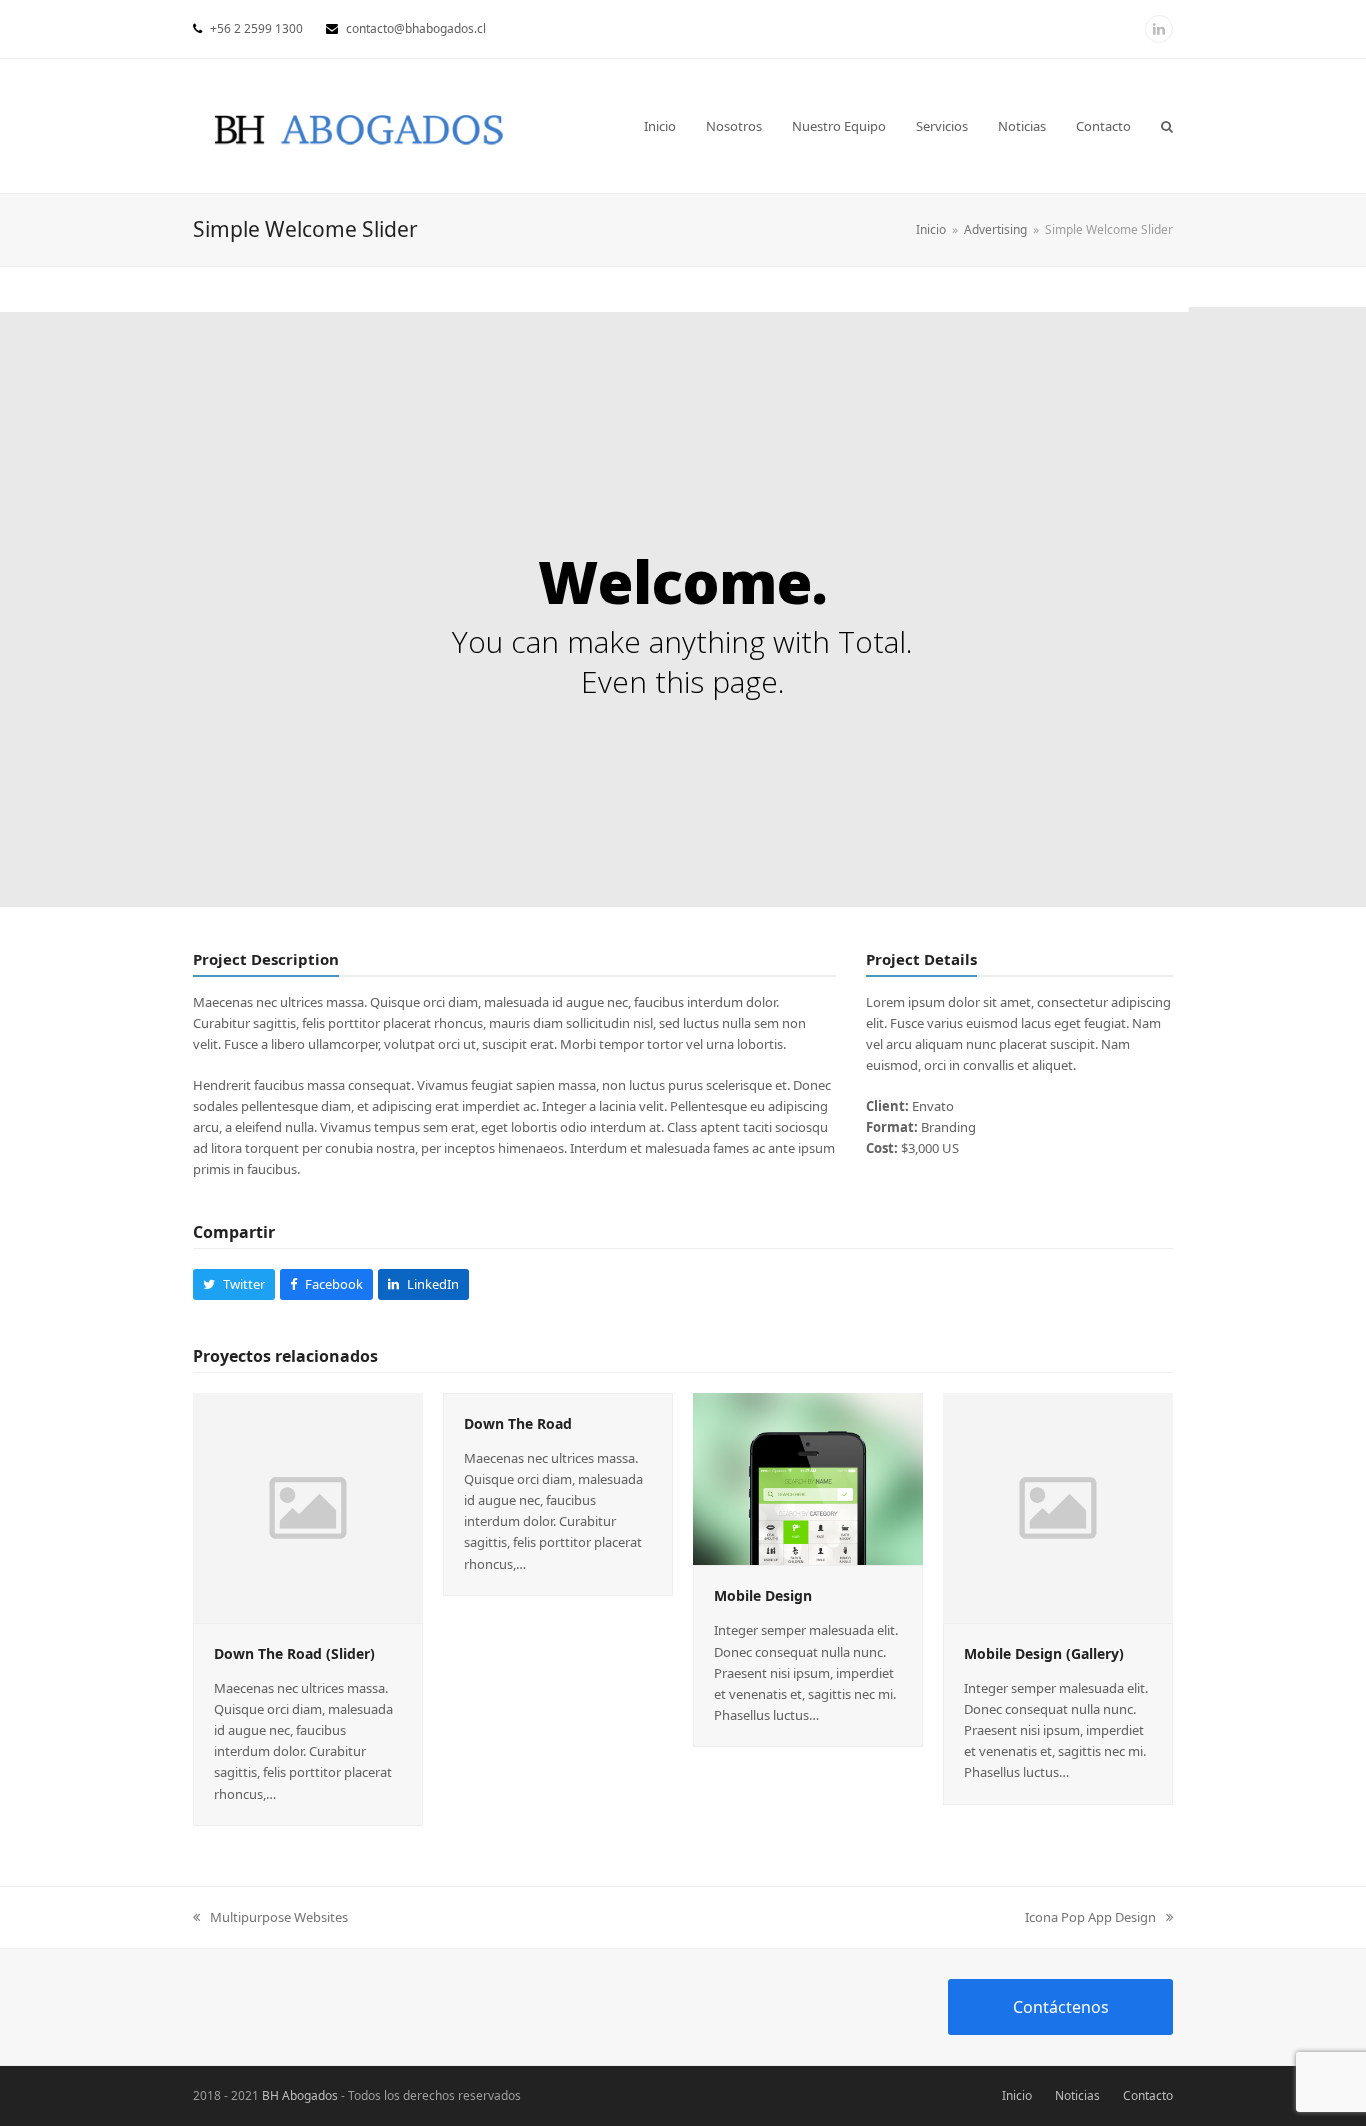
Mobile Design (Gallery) (1044, 1653)
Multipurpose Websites (278, 1917)
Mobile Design (763, 1595)
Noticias (1077, 2095)
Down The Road (518, 1423)
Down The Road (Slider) (294, 1653)
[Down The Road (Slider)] (308, 1506)
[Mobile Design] (808, 1477)
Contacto (1148, 2095)
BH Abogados (300, 2095)
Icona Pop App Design (1090, 1917)
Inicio (1017, 2095)
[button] (1167, 126)
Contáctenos (1061, 2007)
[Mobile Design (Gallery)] (1058, 1506)
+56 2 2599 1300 (256, 28)
